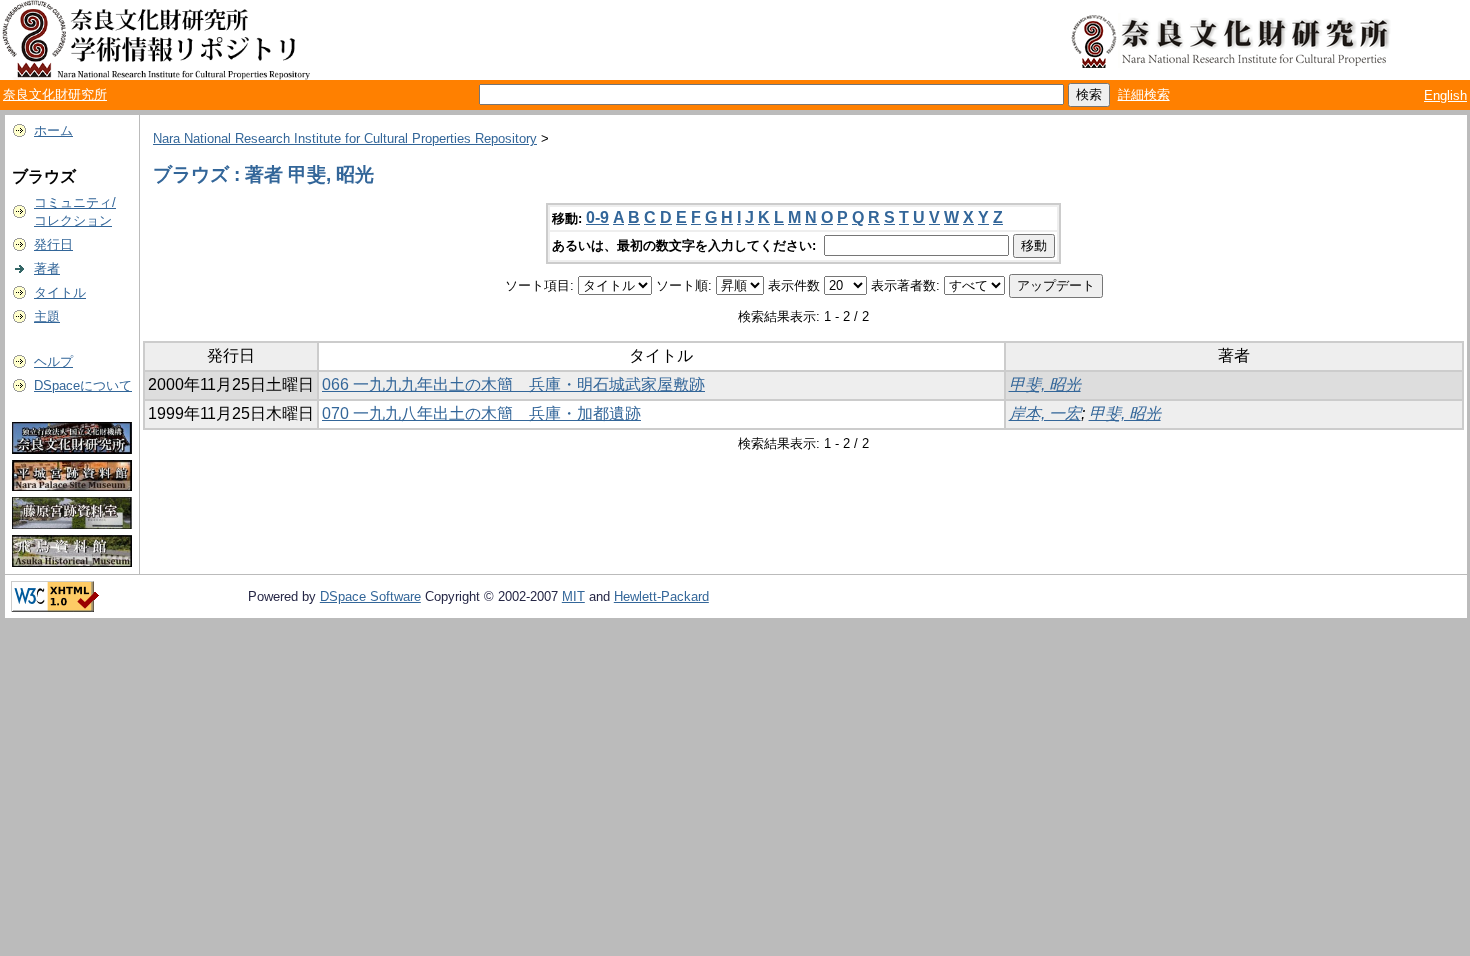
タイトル (60, 292)
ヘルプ (53, 361)
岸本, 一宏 (1045, 413)
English (1445, 95)
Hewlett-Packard (661, 596)
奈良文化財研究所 (55, 94)
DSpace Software (370, 596)
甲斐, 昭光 (1045, 384)
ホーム (53, 130)
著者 (47, 268)
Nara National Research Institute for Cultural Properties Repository (345, 138)
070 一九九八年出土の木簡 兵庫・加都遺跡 (481, 413)
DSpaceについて (83, 385)
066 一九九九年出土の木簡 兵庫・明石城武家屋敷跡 (513, 384)
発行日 (53, 244)
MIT (573, 596)
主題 (47, 316)
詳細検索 (1144, 94)
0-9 (597, 217)
